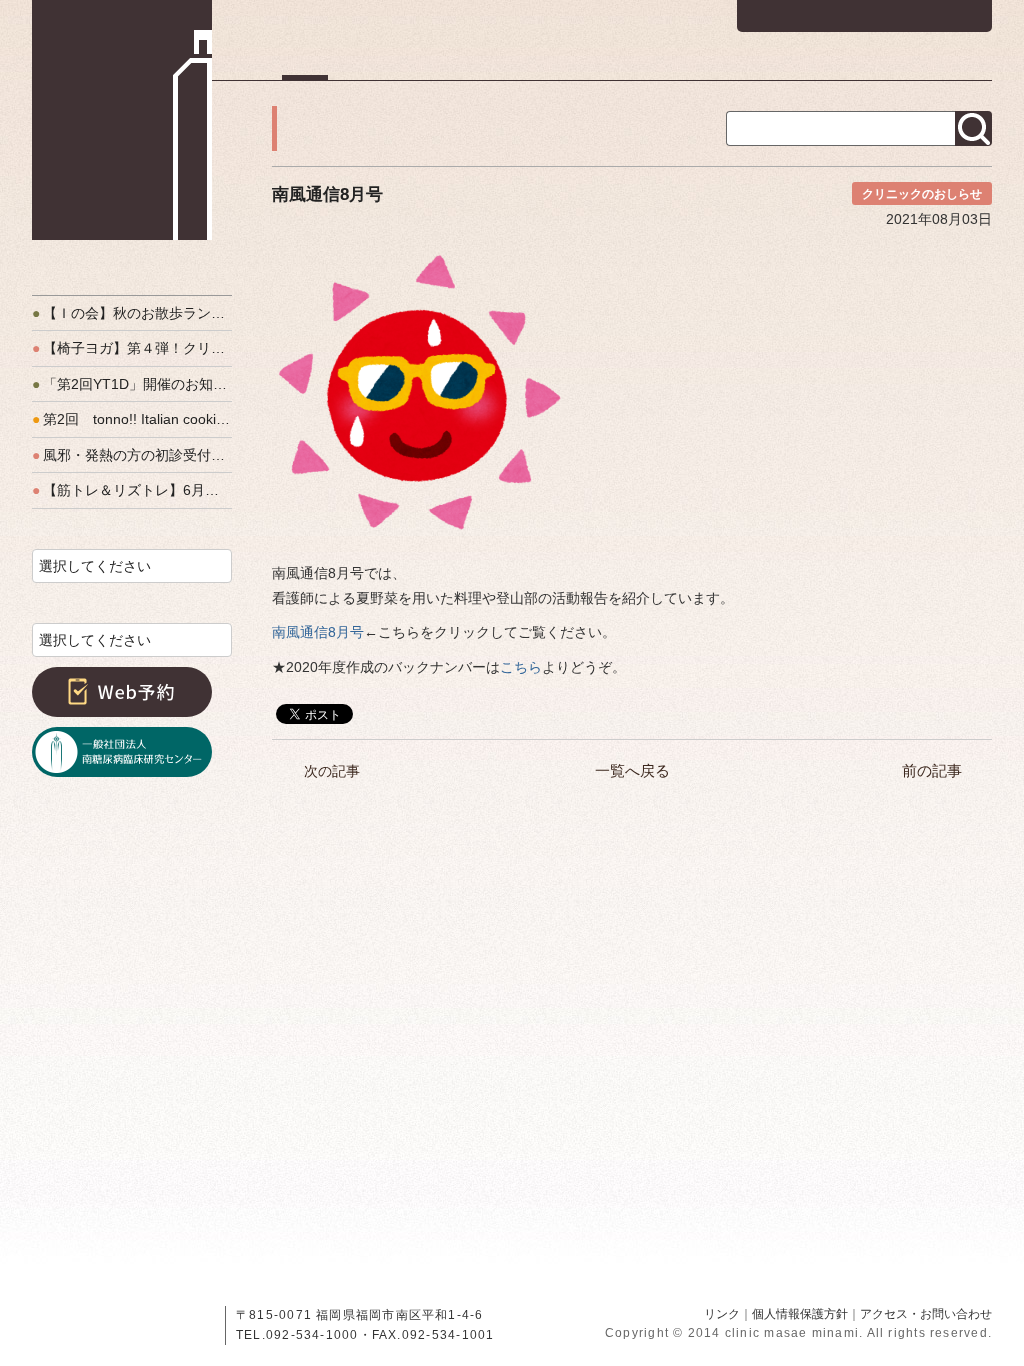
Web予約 (122, 692)
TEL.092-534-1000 (297, 1335)
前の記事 (932, 770)
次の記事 (332, 771)
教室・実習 (762, 65)
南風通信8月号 (318, 632)
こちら (521, 667)
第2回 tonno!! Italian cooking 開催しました (132, 419)
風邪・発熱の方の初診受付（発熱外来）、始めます (132, 455)
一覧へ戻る (632, 770)
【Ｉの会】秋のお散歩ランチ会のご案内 (132, 313)
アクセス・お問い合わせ (926, 1314)
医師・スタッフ (634, 65)
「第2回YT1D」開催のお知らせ (132, 384)
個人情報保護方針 (800, 1314)
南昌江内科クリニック (122, 120)
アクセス (962, 65)
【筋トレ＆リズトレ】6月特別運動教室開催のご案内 (132, 490)
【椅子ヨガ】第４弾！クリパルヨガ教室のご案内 (132, 348)
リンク (722, 1314)
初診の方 (403, 65)
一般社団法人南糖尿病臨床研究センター (122, 752)
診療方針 (511, 65)
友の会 (867, 65)
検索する (973, 128)
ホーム (305, 65)
